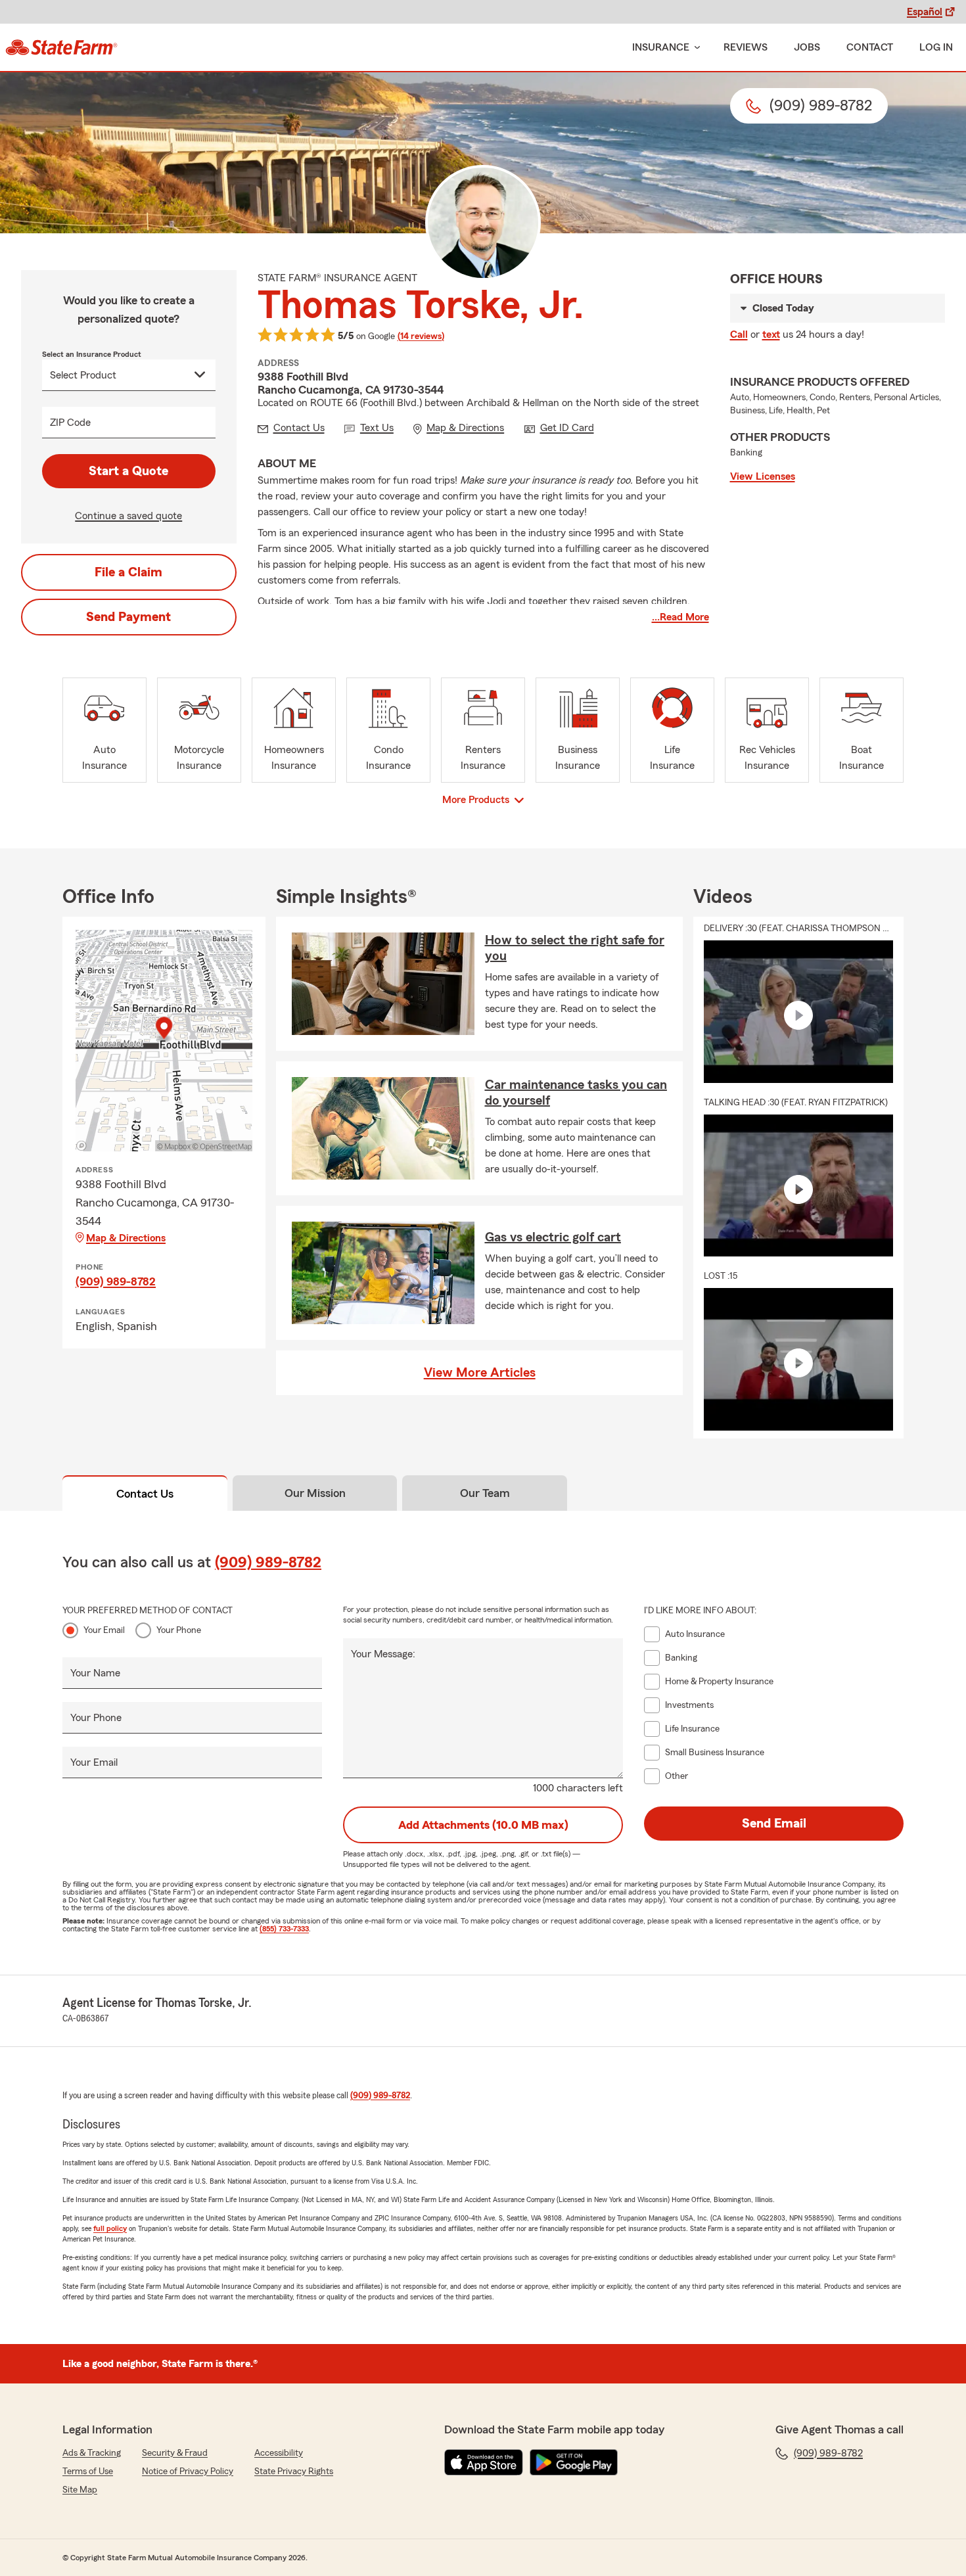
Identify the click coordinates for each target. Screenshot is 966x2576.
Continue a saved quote (128, 516)
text (771, 334)
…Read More (680, 617)
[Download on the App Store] (484, 2462)
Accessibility (279, 2453)
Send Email (774, 1824)
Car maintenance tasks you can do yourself (576, 1093)
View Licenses (763, 476)
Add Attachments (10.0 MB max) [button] (483, 1825)
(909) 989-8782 (116, 1281)
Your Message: (383, 1654)
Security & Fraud (175, 2453)
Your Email (104, 1630)
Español (925, 12)
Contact (870, 47)
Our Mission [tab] (315, 1493)
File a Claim (128, 572)
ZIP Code (70, 423)
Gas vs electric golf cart (553, 1237)
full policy (110, 2228)
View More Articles (480, 1373)
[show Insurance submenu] (695, 48)
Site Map (80, 2490)
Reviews (746, 47)
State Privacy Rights (294, 2472)
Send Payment (128, 617)
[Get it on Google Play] (574, 2462)
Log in (936, 47)
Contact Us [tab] (145, 1494)
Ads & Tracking (92, 2453)
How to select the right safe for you (575, 948)
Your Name (95, 1673)
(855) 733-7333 (284, 1929)
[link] (61, 47)
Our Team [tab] (485, 1493)
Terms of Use (88, 2472)
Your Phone (179, 1630)
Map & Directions (126, 1238)
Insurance (661, 47)
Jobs (807, 47)
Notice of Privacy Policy (188, 2472)
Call (739, 334)
